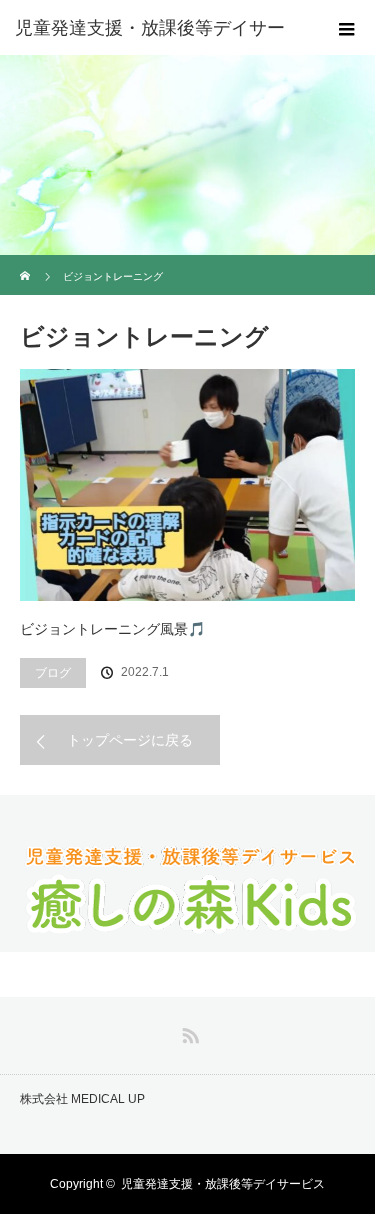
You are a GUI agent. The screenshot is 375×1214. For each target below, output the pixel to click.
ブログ (53, 673)
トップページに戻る (130, 740)
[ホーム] (26, 262)
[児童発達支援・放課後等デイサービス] (188, 932)
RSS (188, 1032)
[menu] (347, 28)
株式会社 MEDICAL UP (82, 1099)
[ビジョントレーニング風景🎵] (187, 485)
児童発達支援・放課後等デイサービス (223, 1184)
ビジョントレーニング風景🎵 (112, 629)
